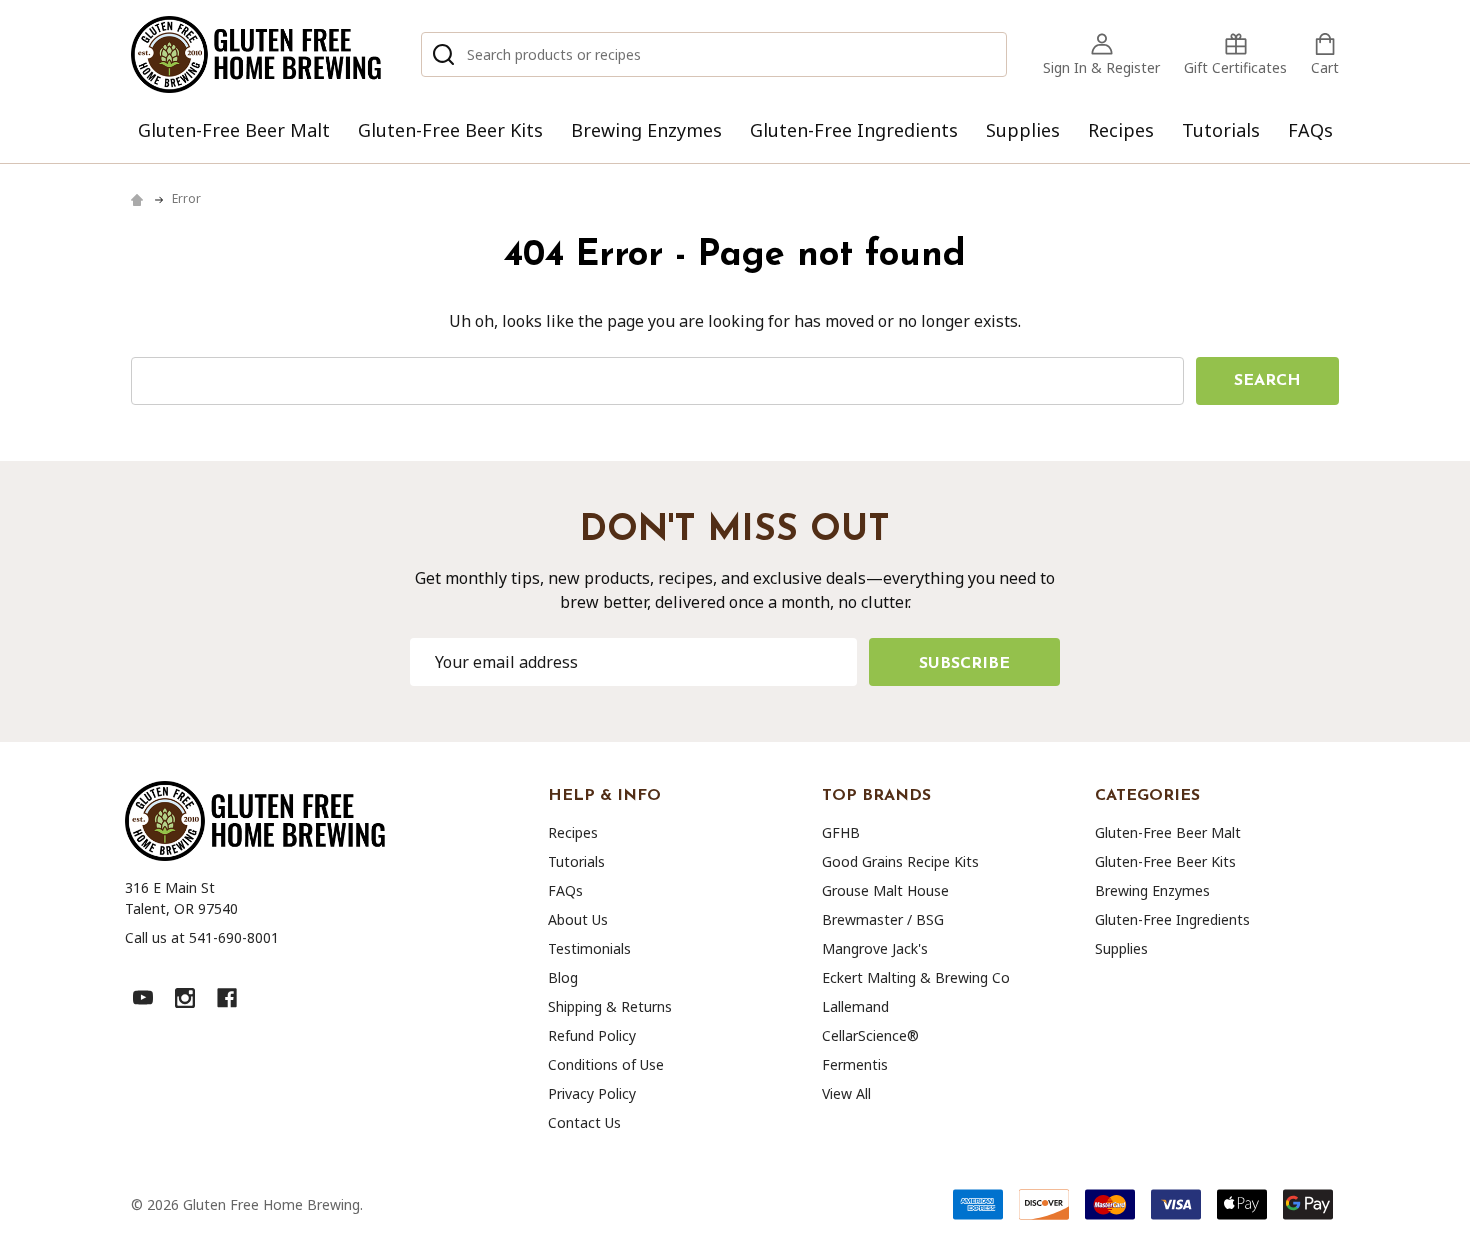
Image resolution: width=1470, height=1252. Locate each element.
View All (846, 1093)
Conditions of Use (606, 1064)
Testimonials (589, 948)
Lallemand (855, 1006)
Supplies (1023, 130)
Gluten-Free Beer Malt (234, 130)
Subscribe (964, 664)
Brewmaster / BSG (883, 919)
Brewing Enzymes (646, 130)
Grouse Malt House (885, 890)
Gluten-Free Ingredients (854, 130)
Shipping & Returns (610, 1006)
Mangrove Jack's (875, 948)
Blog (563, 977)
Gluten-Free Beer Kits (450, 130)
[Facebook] (227, 998)
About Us (578, 919)
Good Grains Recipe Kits (900, 861)
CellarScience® (870, 1035)
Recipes (1121, 130)
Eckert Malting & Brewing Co (916, 977)
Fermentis (855, 1064)
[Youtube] (143, 998)
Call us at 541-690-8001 (202, 937)
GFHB (841, 832)
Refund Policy (592, 1035)
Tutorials (1221, 130)
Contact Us (584, 1122)
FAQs (1310, 130)
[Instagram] (185, 998)
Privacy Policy (592, 1093)
